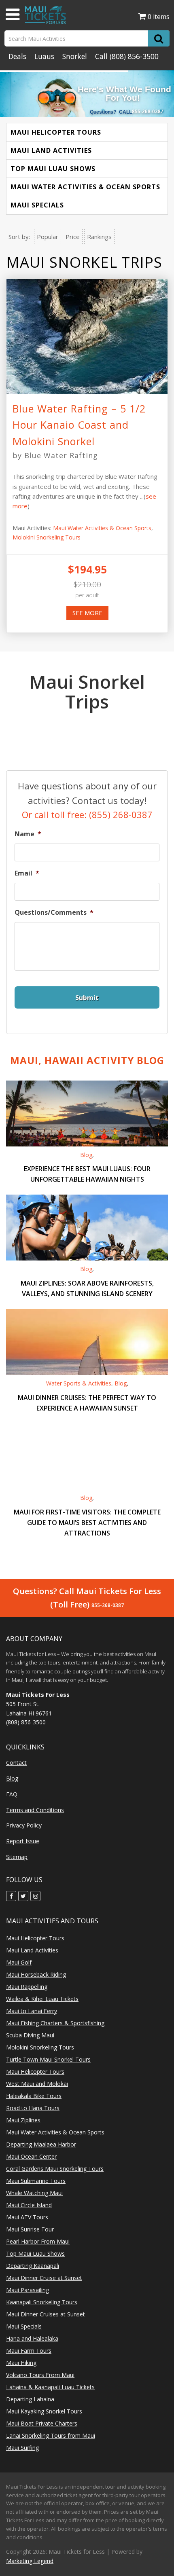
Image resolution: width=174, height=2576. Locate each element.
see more (87, 613)
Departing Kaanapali (33, 2266)
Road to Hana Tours (33, 2108)
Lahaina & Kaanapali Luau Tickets (50, 2387)
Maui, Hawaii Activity (87, 1060)
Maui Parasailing (28, 2290)
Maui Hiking (21, 2363)
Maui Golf (19, 1962)
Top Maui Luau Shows (53, 169)
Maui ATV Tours (27, 2217)
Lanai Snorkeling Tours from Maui (51, 2435)
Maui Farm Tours (29, 2351)
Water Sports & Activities (79, 1383)
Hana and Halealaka (32, 2338)
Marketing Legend (30, 2561)
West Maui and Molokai (37, 2084)
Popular (48, 237)
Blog (86, 1155)
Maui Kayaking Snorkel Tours (44, 2411)
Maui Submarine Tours (36, 2181)
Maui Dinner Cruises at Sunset (46, 2314)
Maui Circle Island (29, 2205)
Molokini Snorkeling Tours (47, 537)
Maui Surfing (22, 2448)
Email (27, 873)
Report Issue (23, 1841)
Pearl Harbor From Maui (38, 2241)
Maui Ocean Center (31, 2156)
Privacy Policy (24, 1825)
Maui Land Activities (51, 150)
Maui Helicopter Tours (56, 132)
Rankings (99, 237)
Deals (17, 56)
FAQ (12, 1794)
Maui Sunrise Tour (30, 2229)
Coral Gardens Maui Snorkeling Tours (55, 2169)
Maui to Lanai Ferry (32, 2011)
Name (28, 834)
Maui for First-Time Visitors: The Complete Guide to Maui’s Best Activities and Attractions (87, 1523)
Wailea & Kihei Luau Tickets (42, 1999)
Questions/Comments (54, 913)
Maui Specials (37, 205)
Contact (16, 1763)
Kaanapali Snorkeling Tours (42, 2302)
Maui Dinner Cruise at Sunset (44, 2278)
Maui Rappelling (27, 1987)
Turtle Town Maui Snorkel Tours (48, 2059)
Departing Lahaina (30, 2399)
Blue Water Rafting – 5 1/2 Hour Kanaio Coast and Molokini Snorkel (79, 425)
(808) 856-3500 (134, 56)
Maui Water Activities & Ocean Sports (85, 187)
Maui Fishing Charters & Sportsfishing (55, 2023)
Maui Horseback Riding (36, 1974)
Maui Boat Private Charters (42, 2423)
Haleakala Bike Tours (34, 2096)
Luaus (44, 56)
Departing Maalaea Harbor (41, 2144)
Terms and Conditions (35, 1810)
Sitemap (17, 1857)
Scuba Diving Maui (30, 2035)
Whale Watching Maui (34, 2193)
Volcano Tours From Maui (40, 2375)
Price (73, 237)
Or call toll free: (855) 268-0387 (87, 814)
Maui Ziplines (23, 2120)
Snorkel (75, 56)
